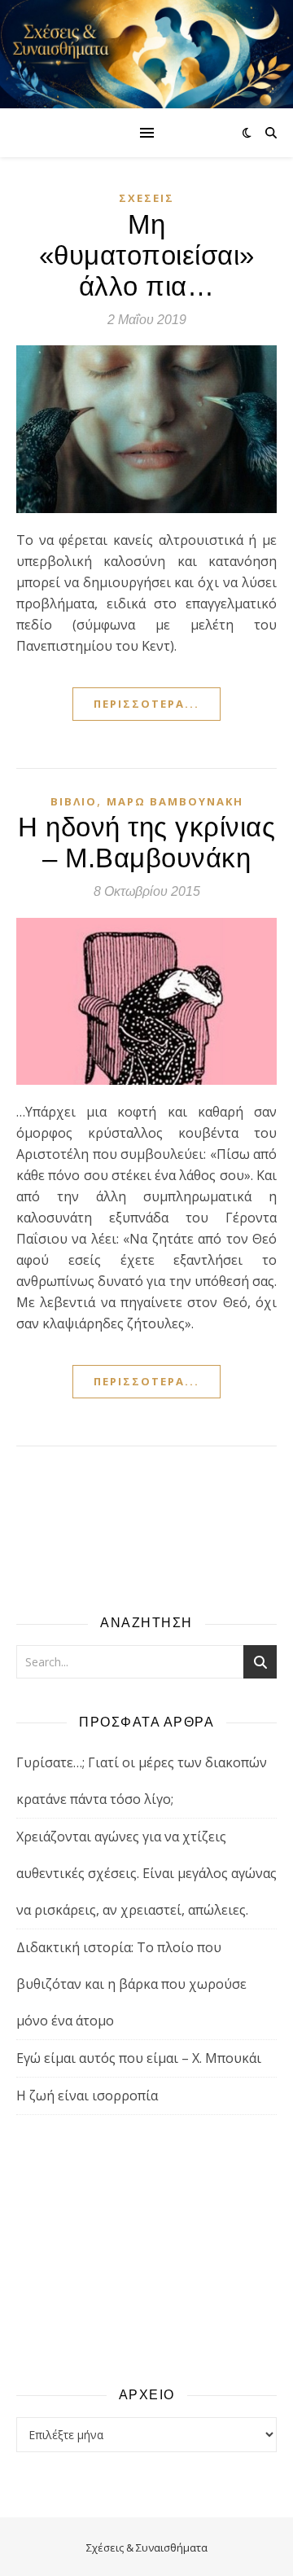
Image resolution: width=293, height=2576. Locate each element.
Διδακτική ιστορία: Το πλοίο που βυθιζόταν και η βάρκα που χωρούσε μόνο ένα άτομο (131, 1984)
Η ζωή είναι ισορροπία (87, 2095)
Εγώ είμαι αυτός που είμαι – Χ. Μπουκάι (139, 2058)
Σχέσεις (146, 198)
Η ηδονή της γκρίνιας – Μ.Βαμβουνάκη (146, 843)
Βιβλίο (74, 801)
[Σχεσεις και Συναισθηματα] (146, 54)
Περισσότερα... (146, 704)
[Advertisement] (146, 2249)
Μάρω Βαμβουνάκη (175, 801)
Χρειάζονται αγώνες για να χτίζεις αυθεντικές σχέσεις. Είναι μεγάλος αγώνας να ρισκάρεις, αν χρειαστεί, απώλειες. (146, 1873)
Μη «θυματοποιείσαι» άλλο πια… (147, 255)
